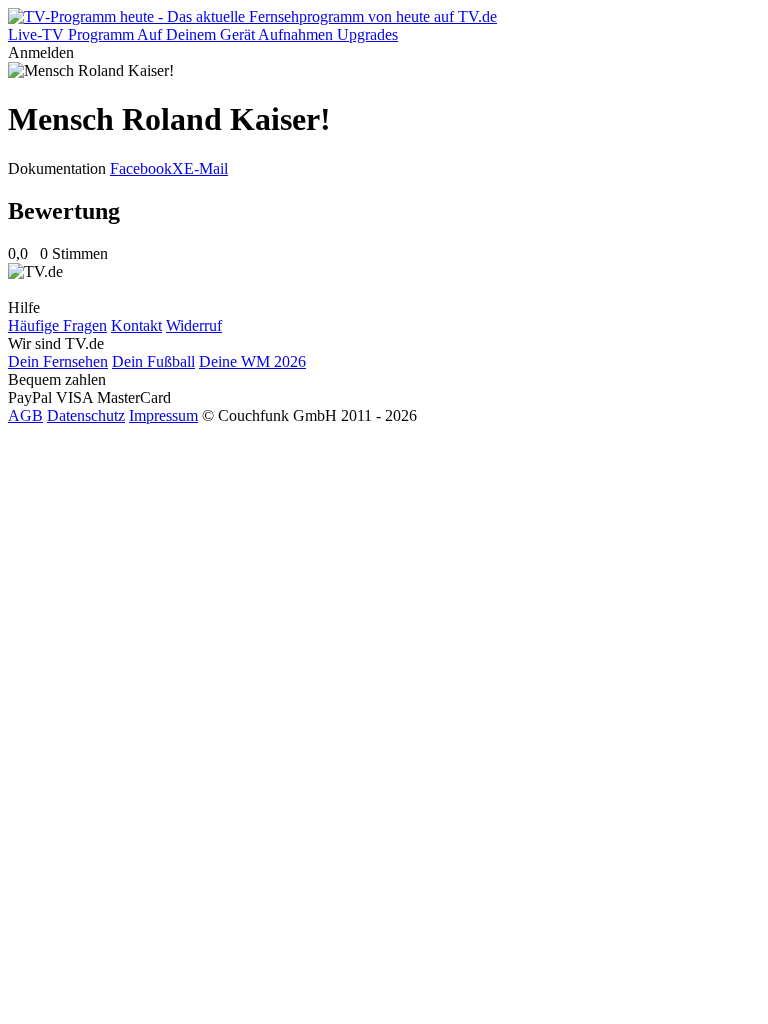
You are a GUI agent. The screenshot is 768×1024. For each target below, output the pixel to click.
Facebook (141, 168)
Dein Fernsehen (58, 361)
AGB (25, 415)
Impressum (163, 415)
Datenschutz (86, 415)
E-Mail (206, 168)
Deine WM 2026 (252, 361)
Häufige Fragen (57, 325)
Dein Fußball (153, 361)
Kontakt (136, 325)
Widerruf (194, 325)
